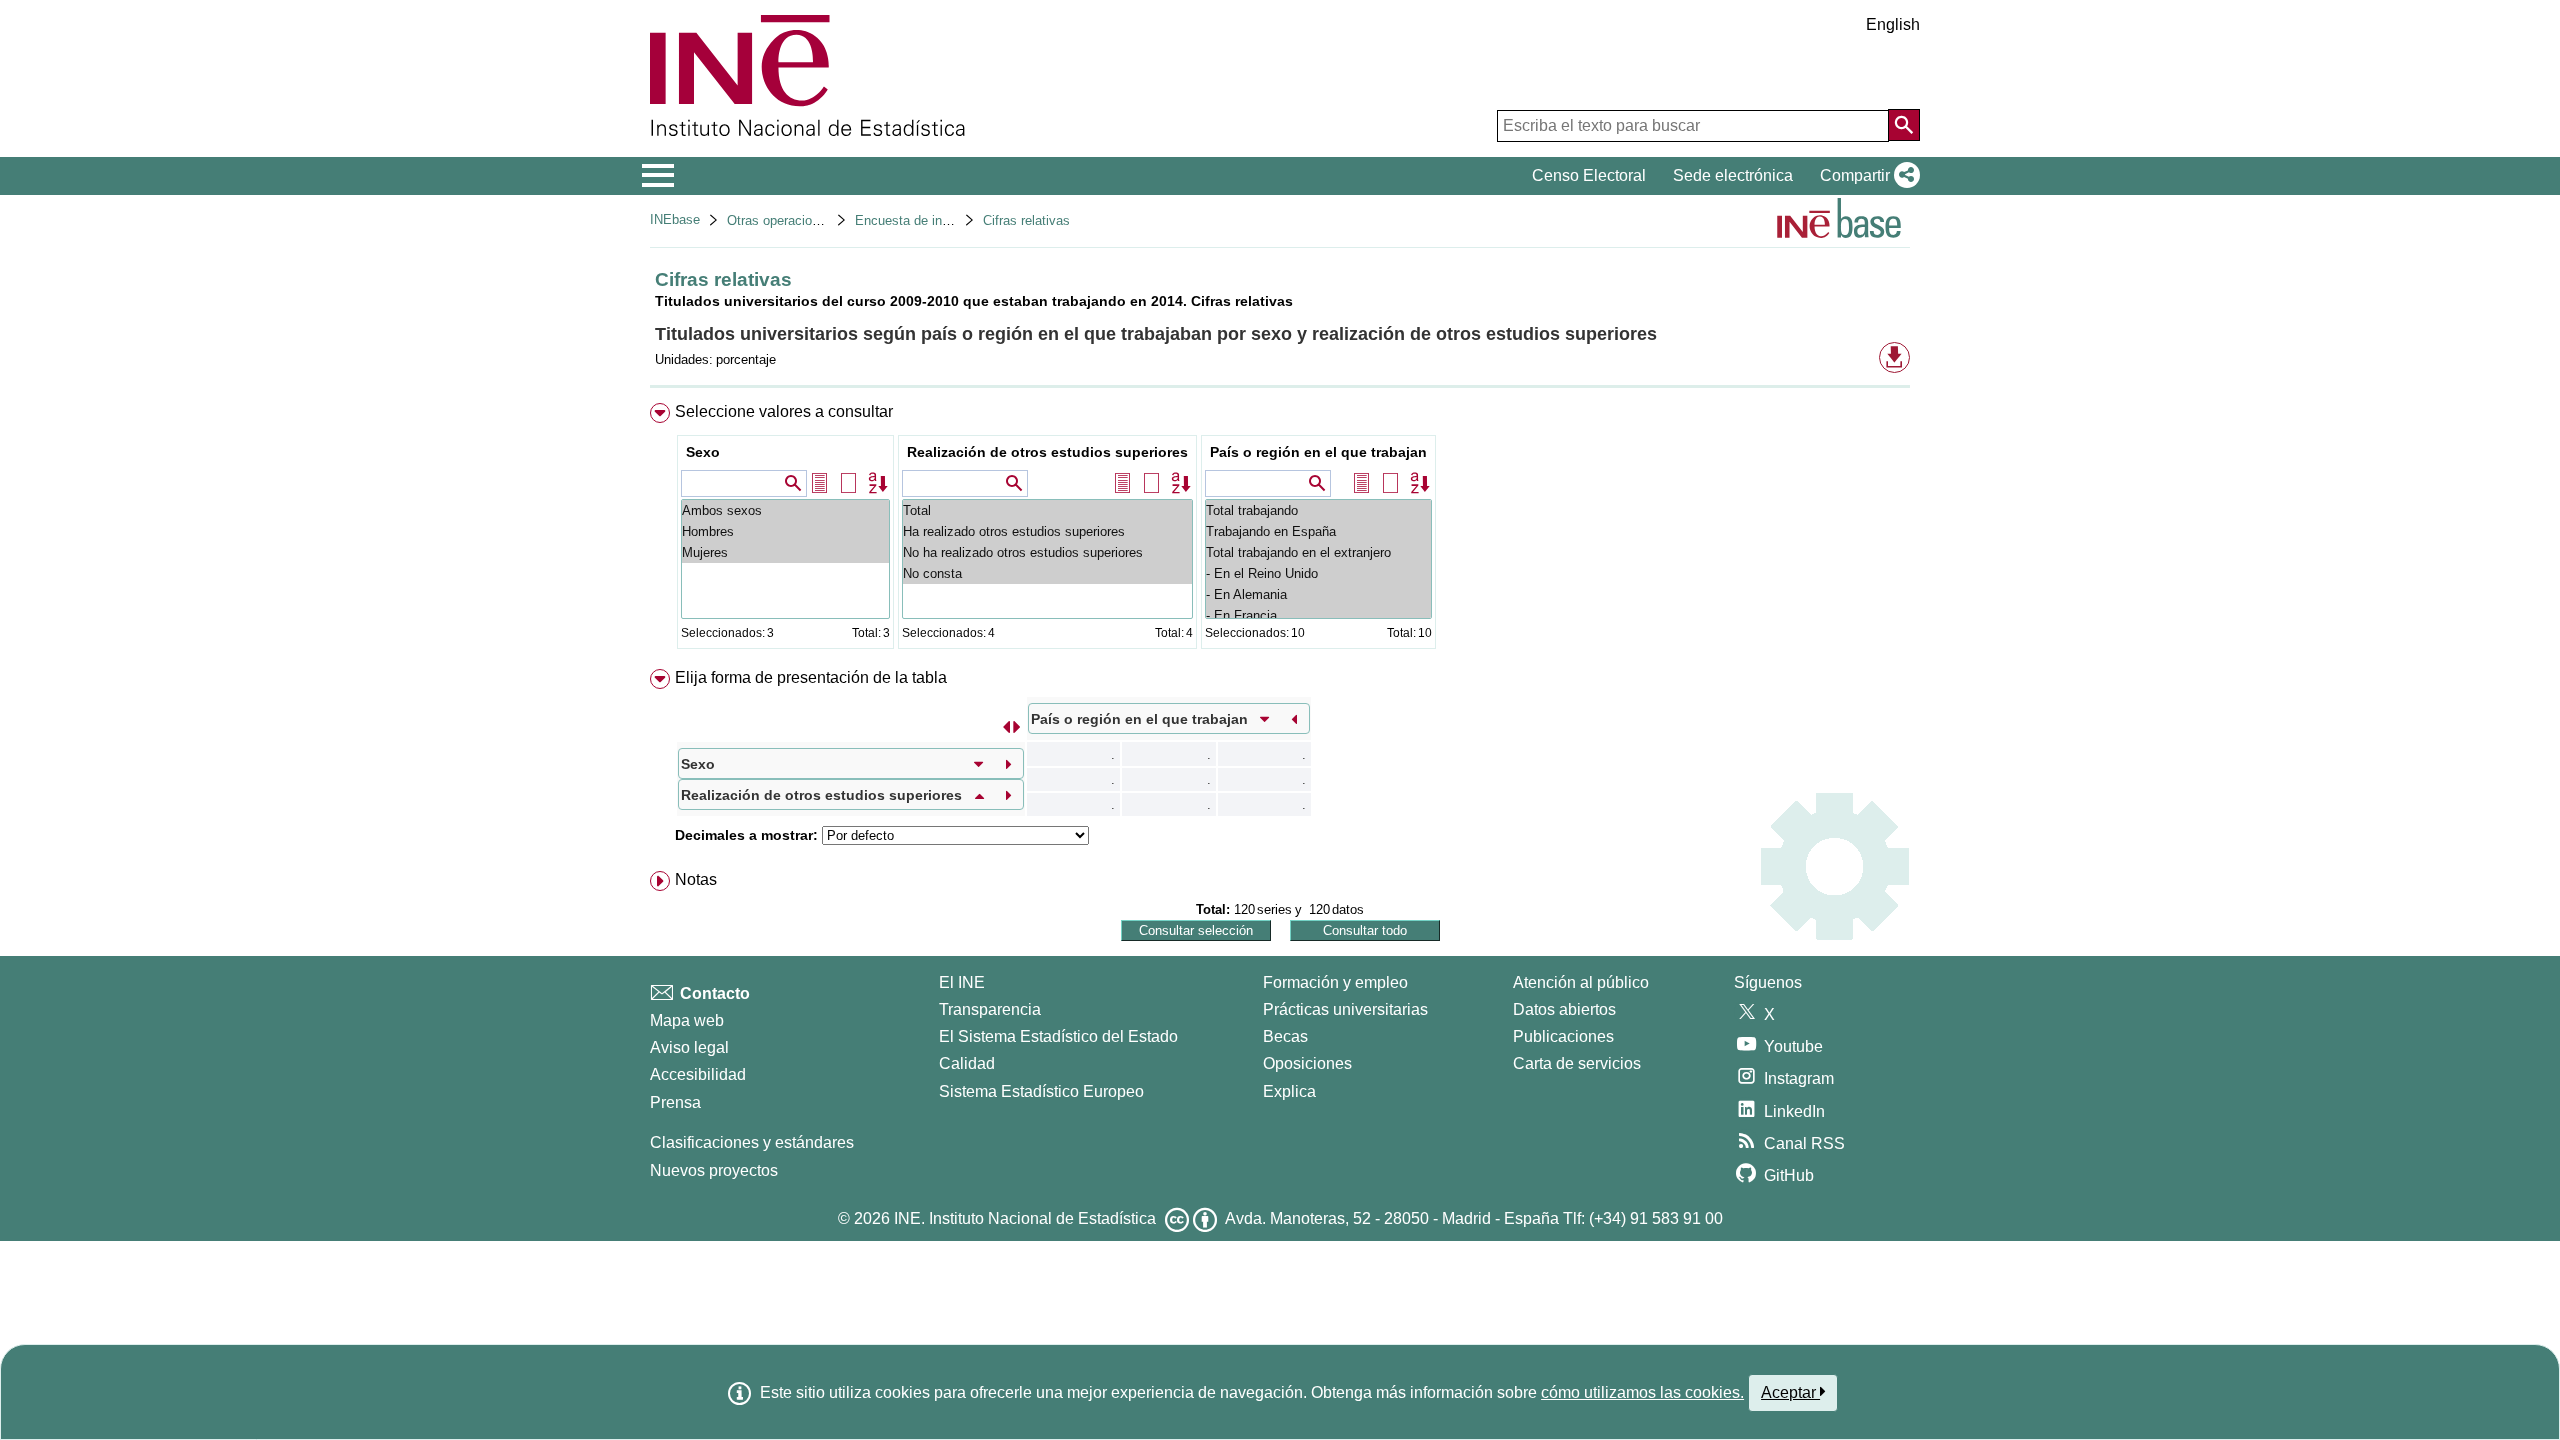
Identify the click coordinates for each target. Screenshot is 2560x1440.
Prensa (675, 1102)
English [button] (1893, 24)
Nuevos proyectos (714, 1170)
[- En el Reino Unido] (1318, 573)
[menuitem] (1280, 530)
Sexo (703, 452)
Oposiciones (1307, 1063)
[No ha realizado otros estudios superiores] (1047, 552)
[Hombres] (785, 531)
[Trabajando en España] (1318, 531)
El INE (962, 982)
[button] (1866, 176)
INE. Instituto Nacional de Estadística (1025, 1218)
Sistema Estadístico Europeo (1041, 1091)
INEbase (675, 219)
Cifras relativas (1026, 220)
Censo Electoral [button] (1589, 175)
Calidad (967, 1063)
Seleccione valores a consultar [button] (784, 411)
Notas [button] (696, 879)
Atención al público (1581, 982)
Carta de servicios (1577, 1063)
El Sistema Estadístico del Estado (1058, 1036)
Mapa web (687, 1020)
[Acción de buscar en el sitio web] (1904, 125)
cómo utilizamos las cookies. (1642, 1392)
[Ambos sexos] (785, 510)
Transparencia (990, 1009)
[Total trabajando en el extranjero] (1318, 552)
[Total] (1047, 510)
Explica (1289, 1091)
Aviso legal (689, 1047)
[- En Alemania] (1318, 594)
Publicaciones (1563, 1036)
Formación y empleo (1335, 982)
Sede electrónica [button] (1733, 175)
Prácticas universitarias (1345, 1009)
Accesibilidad (698, 1074)
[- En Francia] (1318, 615)
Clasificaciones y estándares (752, 1142)
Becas (1285, 1036)
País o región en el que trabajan (1318, 452)
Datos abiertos (1564, 1009)
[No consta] (1047, 573)
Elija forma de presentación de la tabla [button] (811, 677)
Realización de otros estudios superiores (1047, 452)
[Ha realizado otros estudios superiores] (1047, 531)
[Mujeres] (785, 552)
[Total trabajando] (1318, 510)
